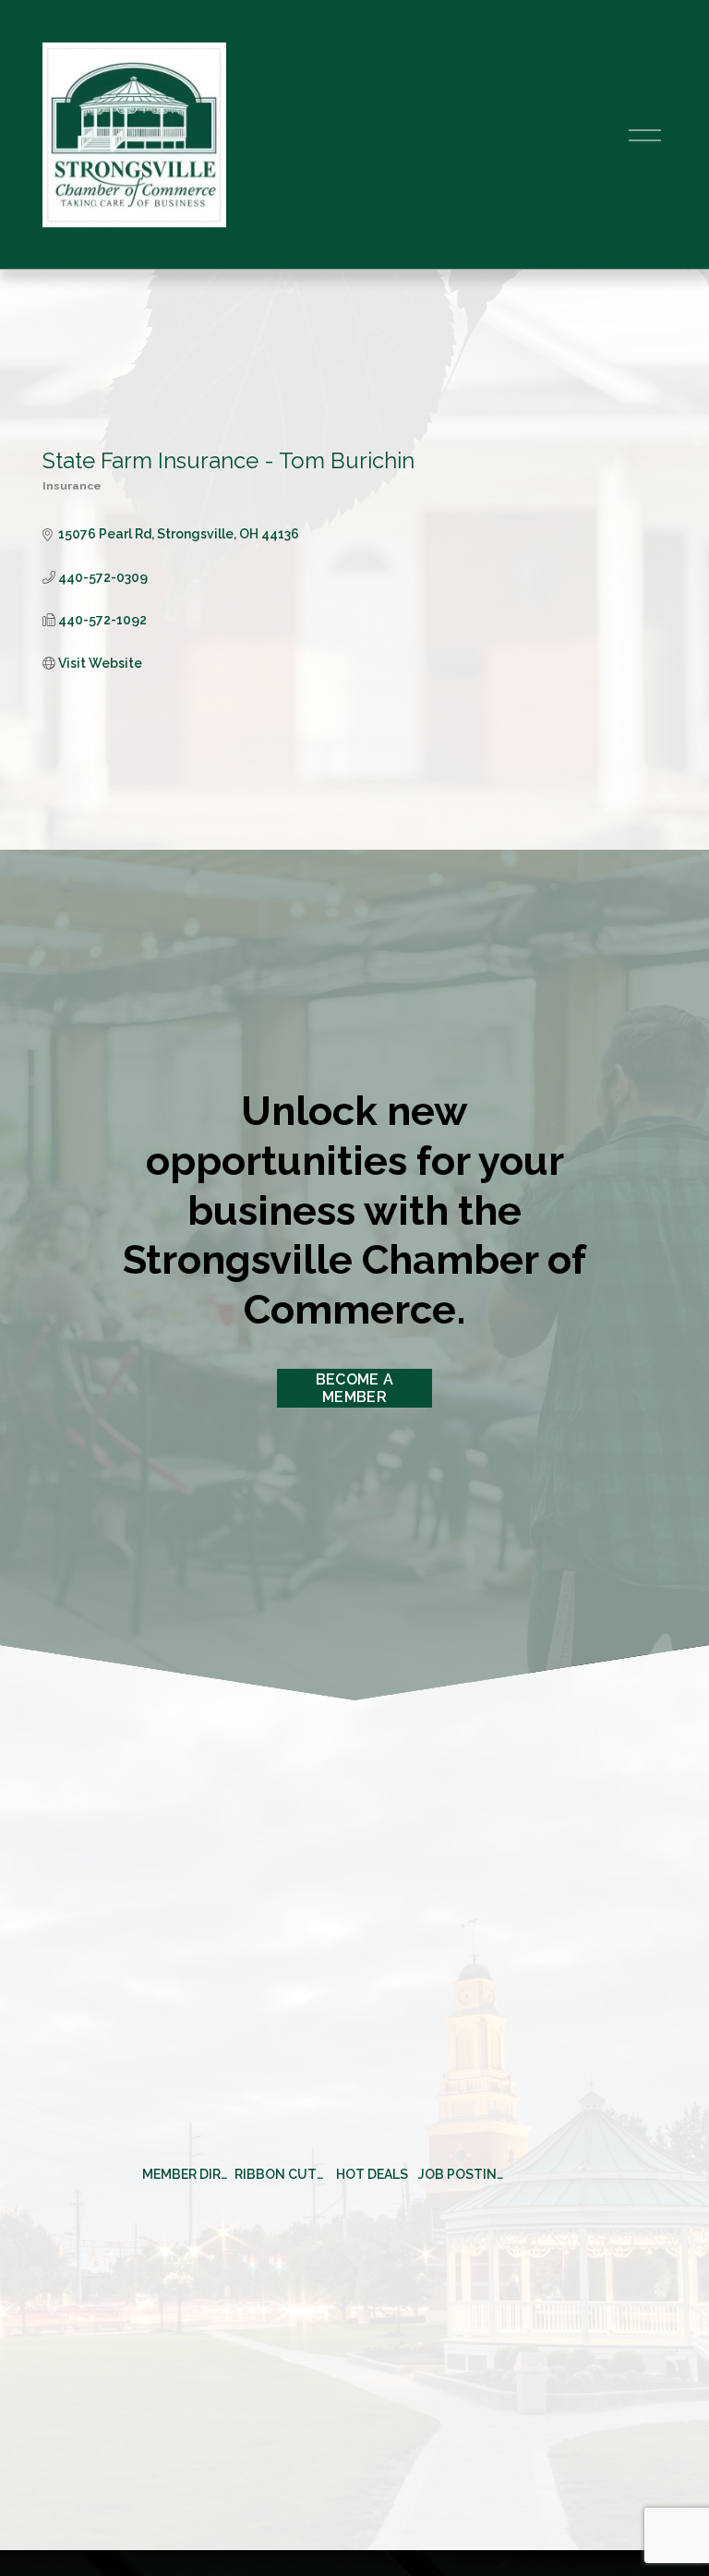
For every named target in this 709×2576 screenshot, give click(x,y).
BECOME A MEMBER (355, 1388)
